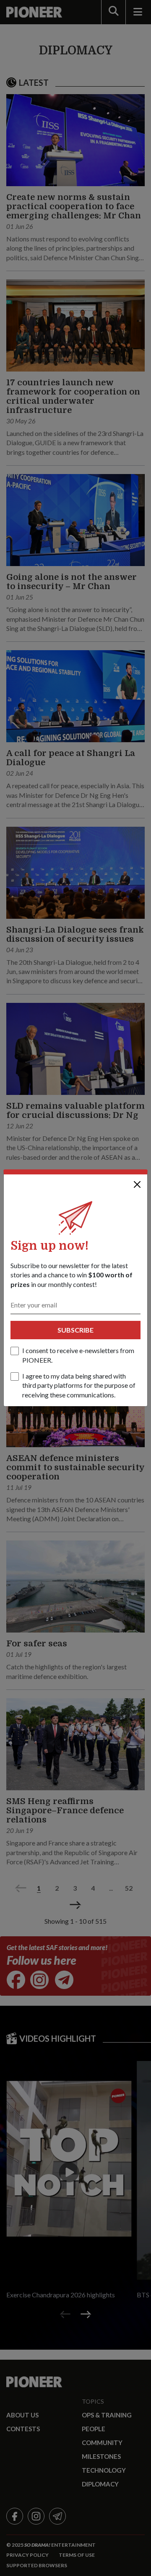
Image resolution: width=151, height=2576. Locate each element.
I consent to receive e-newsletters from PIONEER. (78, 1355)
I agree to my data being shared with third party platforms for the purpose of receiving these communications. (79, 1385)
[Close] (137, 1184)
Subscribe (75, 1330)
